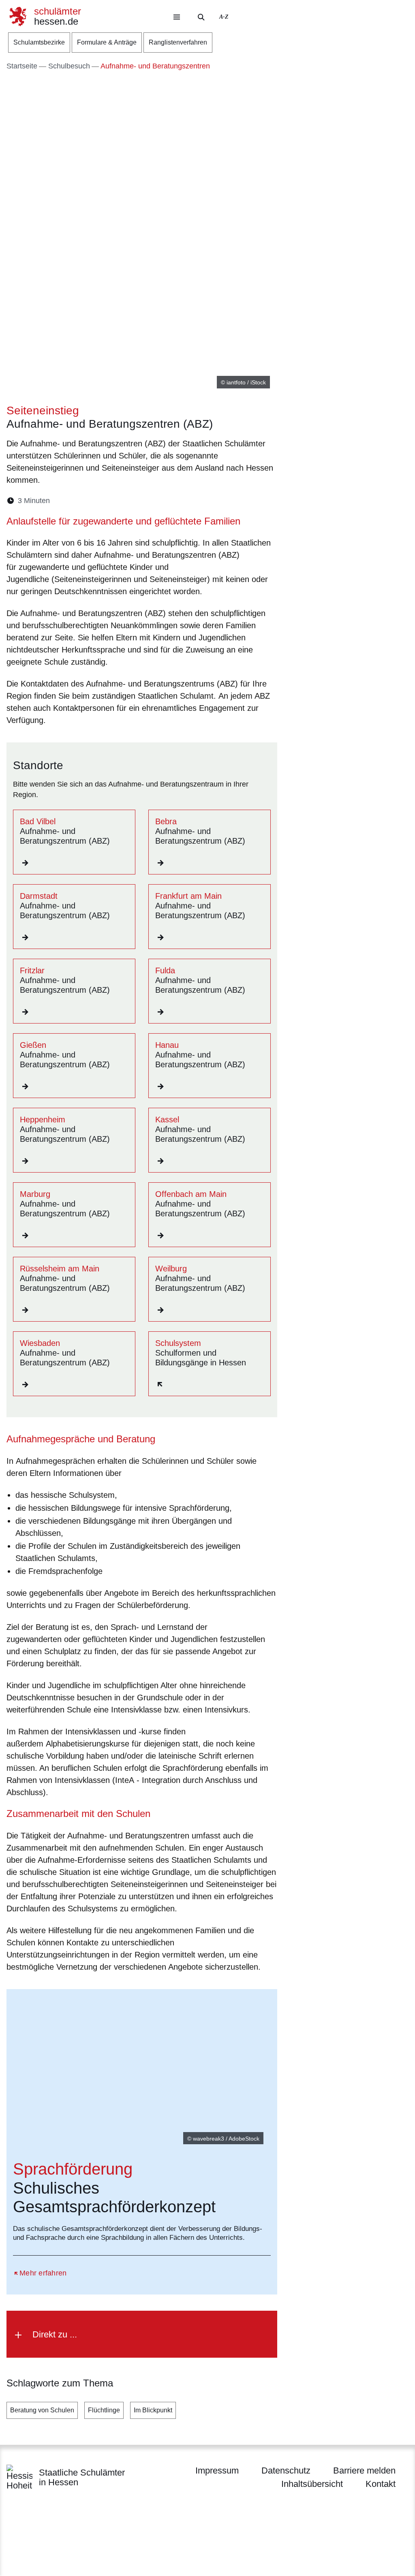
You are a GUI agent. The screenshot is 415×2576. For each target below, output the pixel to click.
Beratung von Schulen (42, 2410)
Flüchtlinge (104, 2410)
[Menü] (177, 17)
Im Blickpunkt (153, 2410)
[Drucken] (126, 501)
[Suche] (201, 17)
